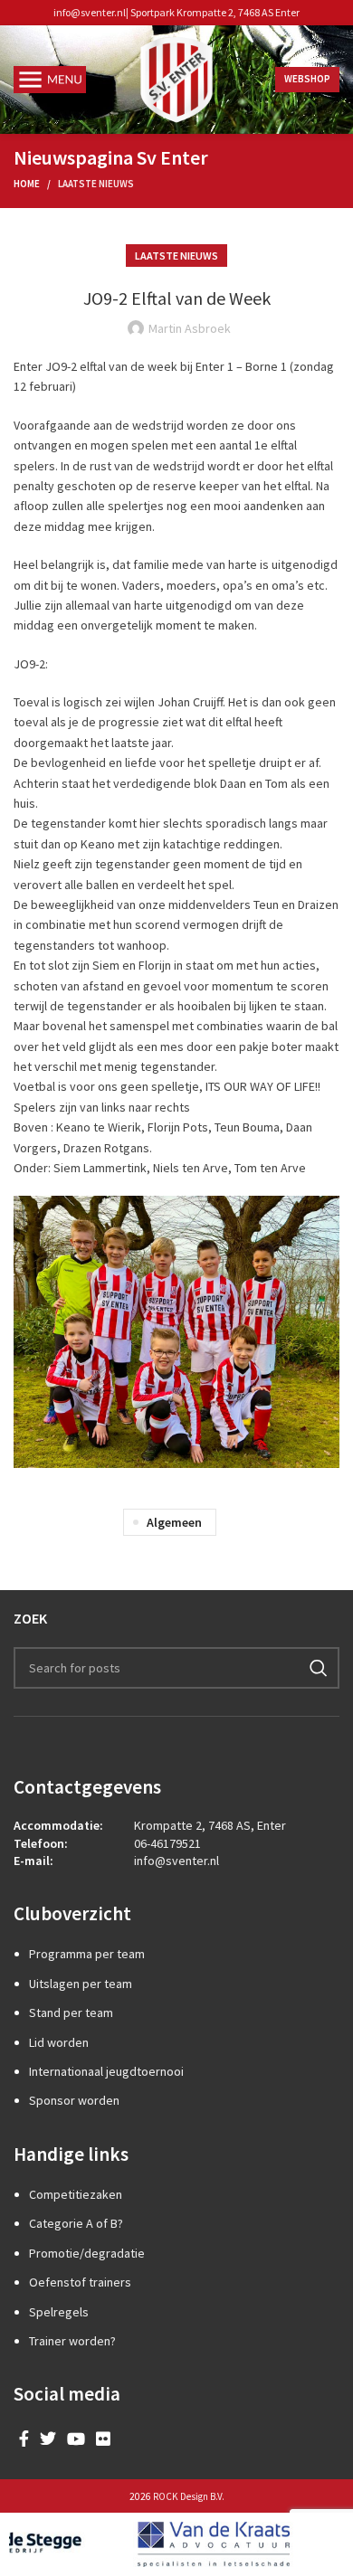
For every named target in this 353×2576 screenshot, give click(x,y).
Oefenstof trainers (80, 2282)
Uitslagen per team (81, 1984)
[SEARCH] (319, 1668)
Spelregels (59, 2312)
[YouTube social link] (76, 2439)
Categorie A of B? (76, 2223)
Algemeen (174, 1522)
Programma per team (87, 1954)
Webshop (307, 79)
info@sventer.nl (90, 12)
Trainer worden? (72, 2341)
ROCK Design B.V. (189, 2496)
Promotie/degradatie (87, 2253)
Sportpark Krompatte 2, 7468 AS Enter (215, 12)
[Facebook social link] (24, 2439)
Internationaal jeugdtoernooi (106, 2071)
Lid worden (59, 2042)
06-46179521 (167, 1843)
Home (27, 184)
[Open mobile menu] (50, 80)
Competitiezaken (76, 2194)
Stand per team (71, 2012)
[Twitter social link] (48, 2439)
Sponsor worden (74, 2100)
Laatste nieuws (96, 184)
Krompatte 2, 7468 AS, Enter (210, 1825)
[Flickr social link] (103, 2439)
